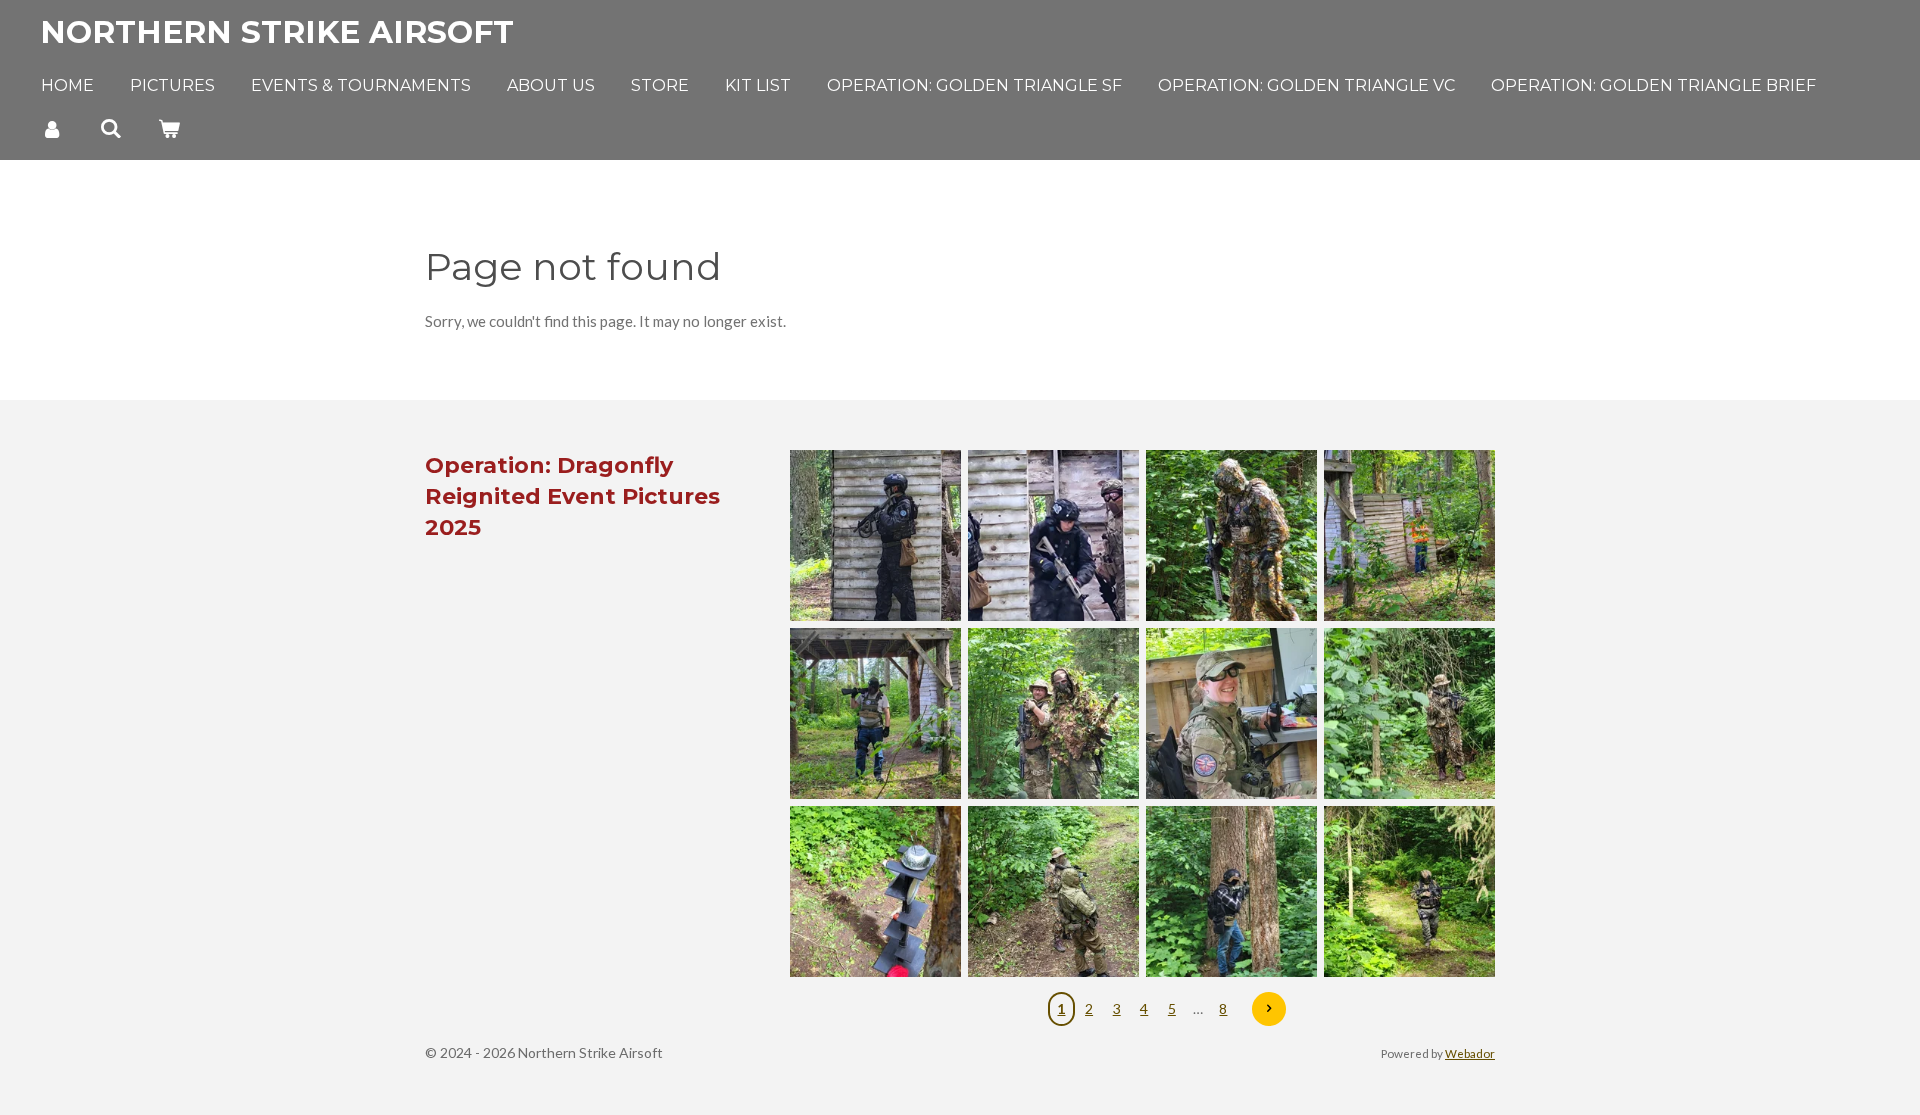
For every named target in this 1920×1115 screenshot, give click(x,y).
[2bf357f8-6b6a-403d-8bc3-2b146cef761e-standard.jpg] (1053, 714)
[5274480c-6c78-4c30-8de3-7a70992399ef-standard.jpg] (1231, 714)
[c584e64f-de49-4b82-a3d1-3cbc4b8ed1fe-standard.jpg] (1053, 892)
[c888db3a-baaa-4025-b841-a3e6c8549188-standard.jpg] (875, 892)
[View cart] (169, 128)
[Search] (110, 128)
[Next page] (1269, 1009)
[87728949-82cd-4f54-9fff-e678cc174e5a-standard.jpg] (1231, 536)
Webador (1470, 1053)
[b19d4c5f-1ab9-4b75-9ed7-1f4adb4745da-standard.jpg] (1053, 536)
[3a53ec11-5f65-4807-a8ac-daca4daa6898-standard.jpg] (1231, 892)
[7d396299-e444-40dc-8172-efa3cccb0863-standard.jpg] (1409, 892)
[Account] (52, 128)
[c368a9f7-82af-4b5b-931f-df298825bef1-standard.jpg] (1409, 714)
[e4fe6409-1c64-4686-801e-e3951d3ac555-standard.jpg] (1409, 536)
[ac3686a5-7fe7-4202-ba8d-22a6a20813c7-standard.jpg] (875, 536)
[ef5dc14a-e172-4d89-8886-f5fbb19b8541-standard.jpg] (875, 714)
